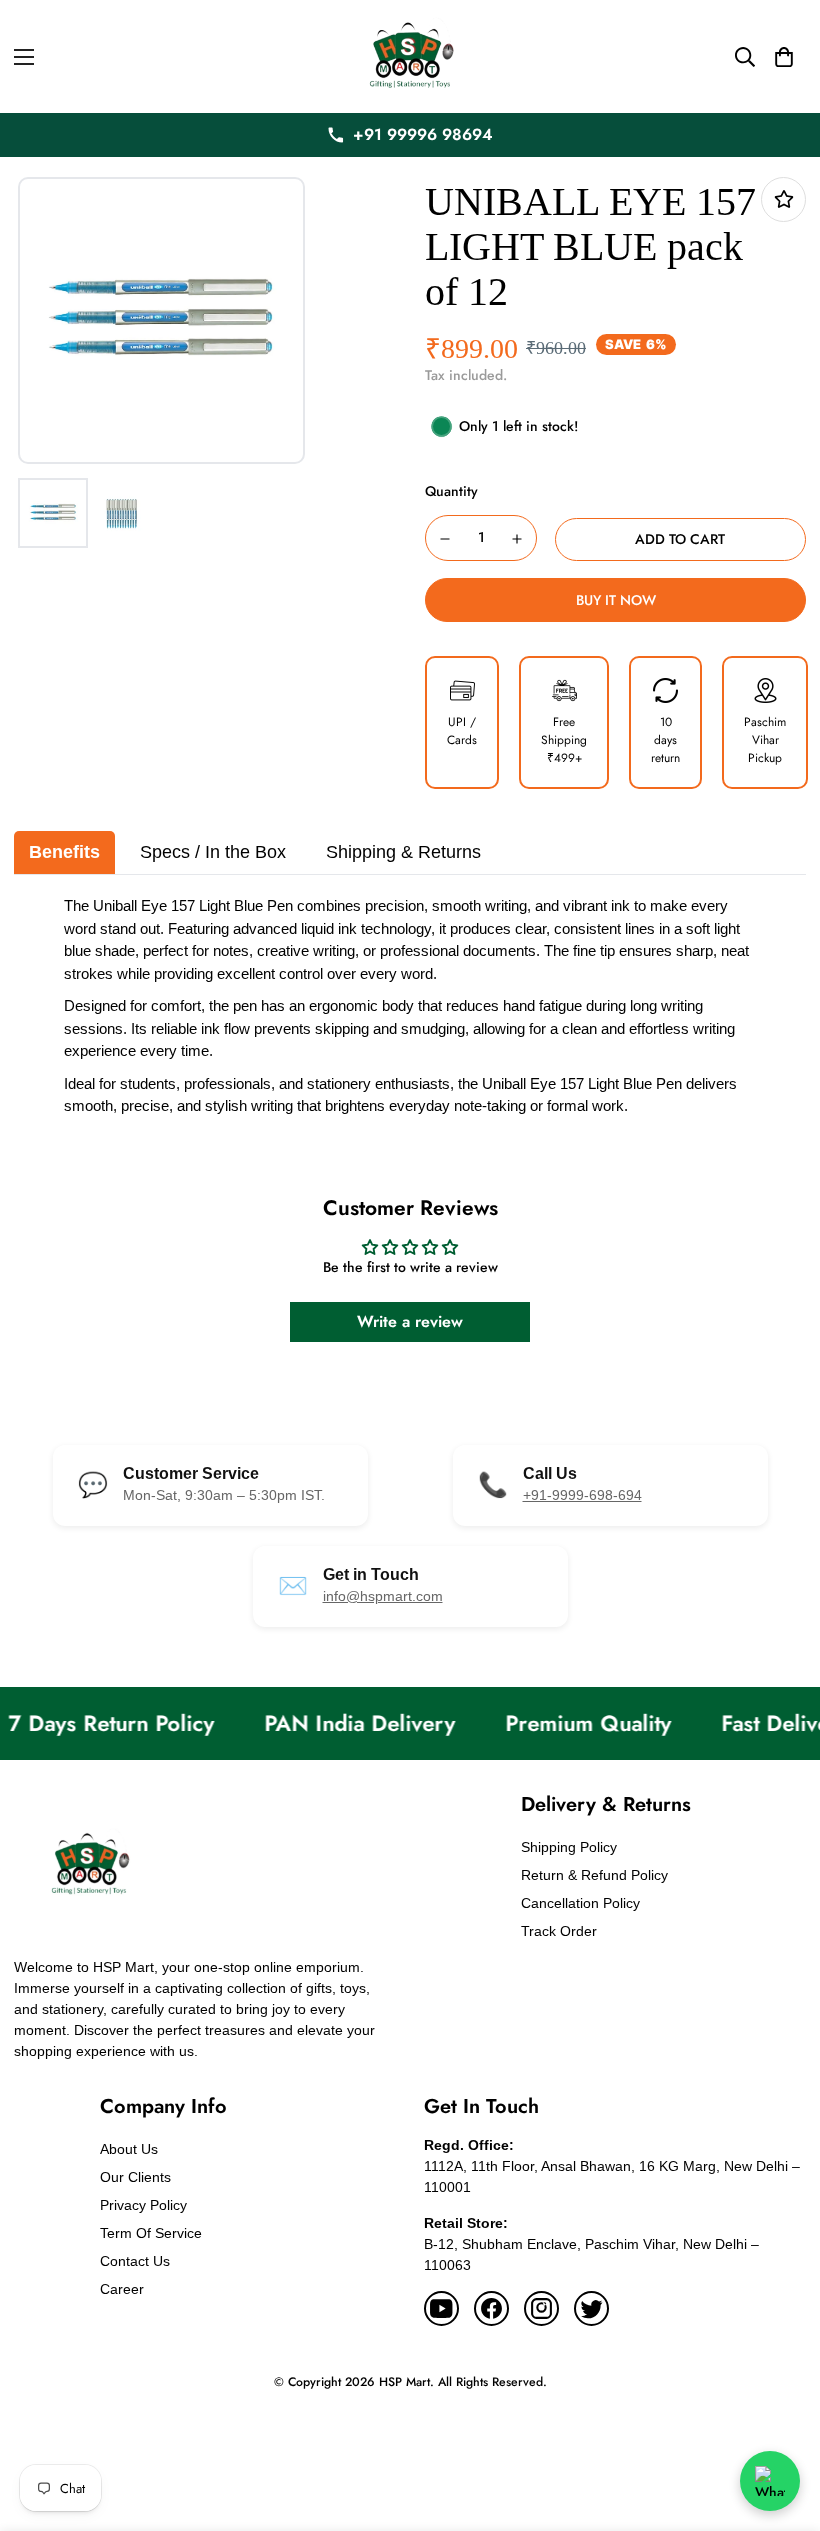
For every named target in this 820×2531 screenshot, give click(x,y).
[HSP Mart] (410, 56)
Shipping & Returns (403, 852)
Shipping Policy (569, 1847)
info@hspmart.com (383, 1596)
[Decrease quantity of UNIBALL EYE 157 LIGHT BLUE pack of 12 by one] (445, 539)
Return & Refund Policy (594, 1875)
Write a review (410, 1321)
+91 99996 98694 (423, 134)
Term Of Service (151, 2233)
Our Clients (135, 2177)
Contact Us (135, 2261)
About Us (129, 2149)
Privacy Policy (143, 2205)
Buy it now (616, 600)
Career (122, 2289)
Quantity (451, 491)
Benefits (64, 852)
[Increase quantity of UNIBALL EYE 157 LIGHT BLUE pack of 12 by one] (518, 539)
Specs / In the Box (213, 852)
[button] (784, 57)
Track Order (559, 1931)
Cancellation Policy (580, 1903)
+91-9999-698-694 (582, 1495)
